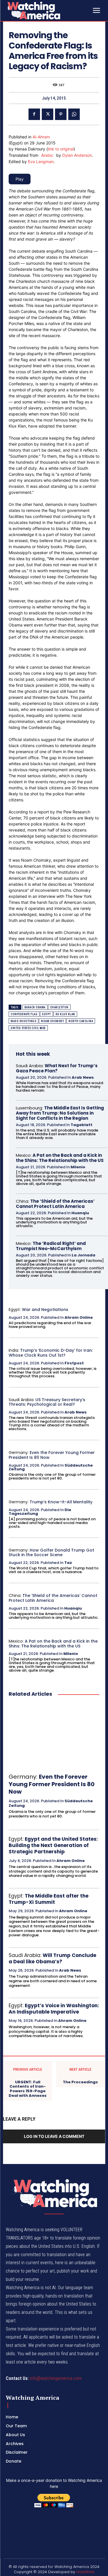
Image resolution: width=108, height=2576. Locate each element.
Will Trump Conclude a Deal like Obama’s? (52, 1958)
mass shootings (23, 1021)
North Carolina (81, 1021)
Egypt (47, 1014)
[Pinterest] (61, 114)
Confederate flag (24, 1014)
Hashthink (85, 2572)
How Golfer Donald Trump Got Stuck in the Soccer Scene (51, 1553)
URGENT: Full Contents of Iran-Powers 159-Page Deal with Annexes (28, 2089)
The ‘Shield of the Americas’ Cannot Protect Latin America (55, 1204)
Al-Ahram (41, 137)
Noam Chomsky (52, 1021)
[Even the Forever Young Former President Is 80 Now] (54, 1735)
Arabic (47, 155)
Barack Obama (35, 1007)
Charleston (59, 1007)
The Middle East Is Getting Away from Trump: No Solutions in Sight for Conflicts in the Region (60, 1113)
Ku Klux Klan (65, 1014)
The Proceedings (80, 2082)
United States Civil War (28, 1028)
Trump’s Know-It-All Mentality (61, 1502)
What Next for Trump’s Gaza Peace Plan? (57, 1068)
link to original (61, 149)
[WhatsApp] (74, 114)
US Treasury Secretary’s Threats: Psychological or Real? (47, 1402)
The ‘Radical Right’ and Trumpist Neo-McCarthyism (51, 1246)
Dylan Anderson (77, 155)
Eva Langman (41, 162)
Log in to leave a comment (54, 2136)
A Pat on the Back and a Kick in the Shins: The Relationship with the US (60, 1158)
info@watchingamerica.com (56, 2378)
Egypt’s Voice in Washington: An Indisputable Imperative (54, 2009)
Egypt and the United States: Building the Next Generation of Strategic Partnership (53, 1845)
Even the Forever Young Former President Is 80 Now (52, 1455)
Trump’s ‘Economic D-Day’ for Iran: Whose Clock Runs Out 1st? (51, 1353)
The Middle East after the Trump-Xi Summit (49, 1899)
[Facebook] (34, 114)
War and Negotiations (45, 1310)
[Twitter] (48, 114)
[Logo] (48, 10)
